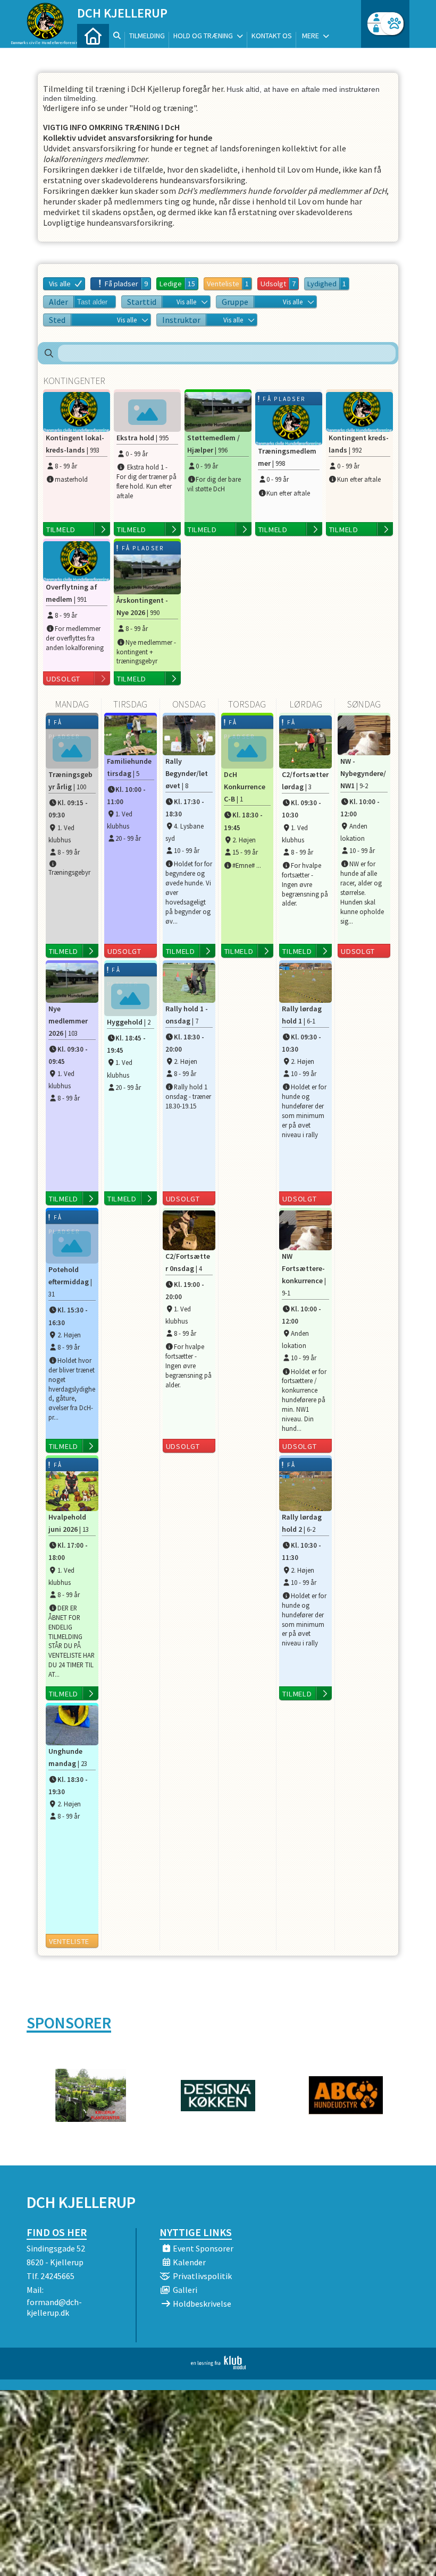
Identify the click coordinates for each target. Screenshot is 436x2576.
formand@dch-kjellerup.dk (54, 2307)
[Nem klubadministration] (218, 2366)
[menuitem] (93, 36)
